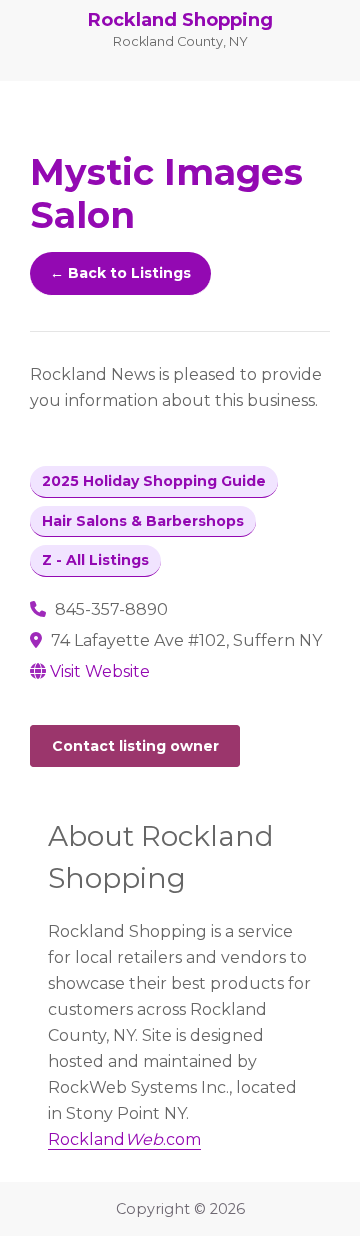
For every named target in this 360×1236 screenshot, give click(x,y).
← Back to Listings (120, 273)
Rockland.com (124, 1139)
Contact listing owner (135, 746)
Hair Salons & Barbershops (143, 521)
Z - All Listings (95, 560)
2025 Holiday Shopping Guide (154, 481)
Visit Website (100, 671)
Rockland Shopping (180, 20)
